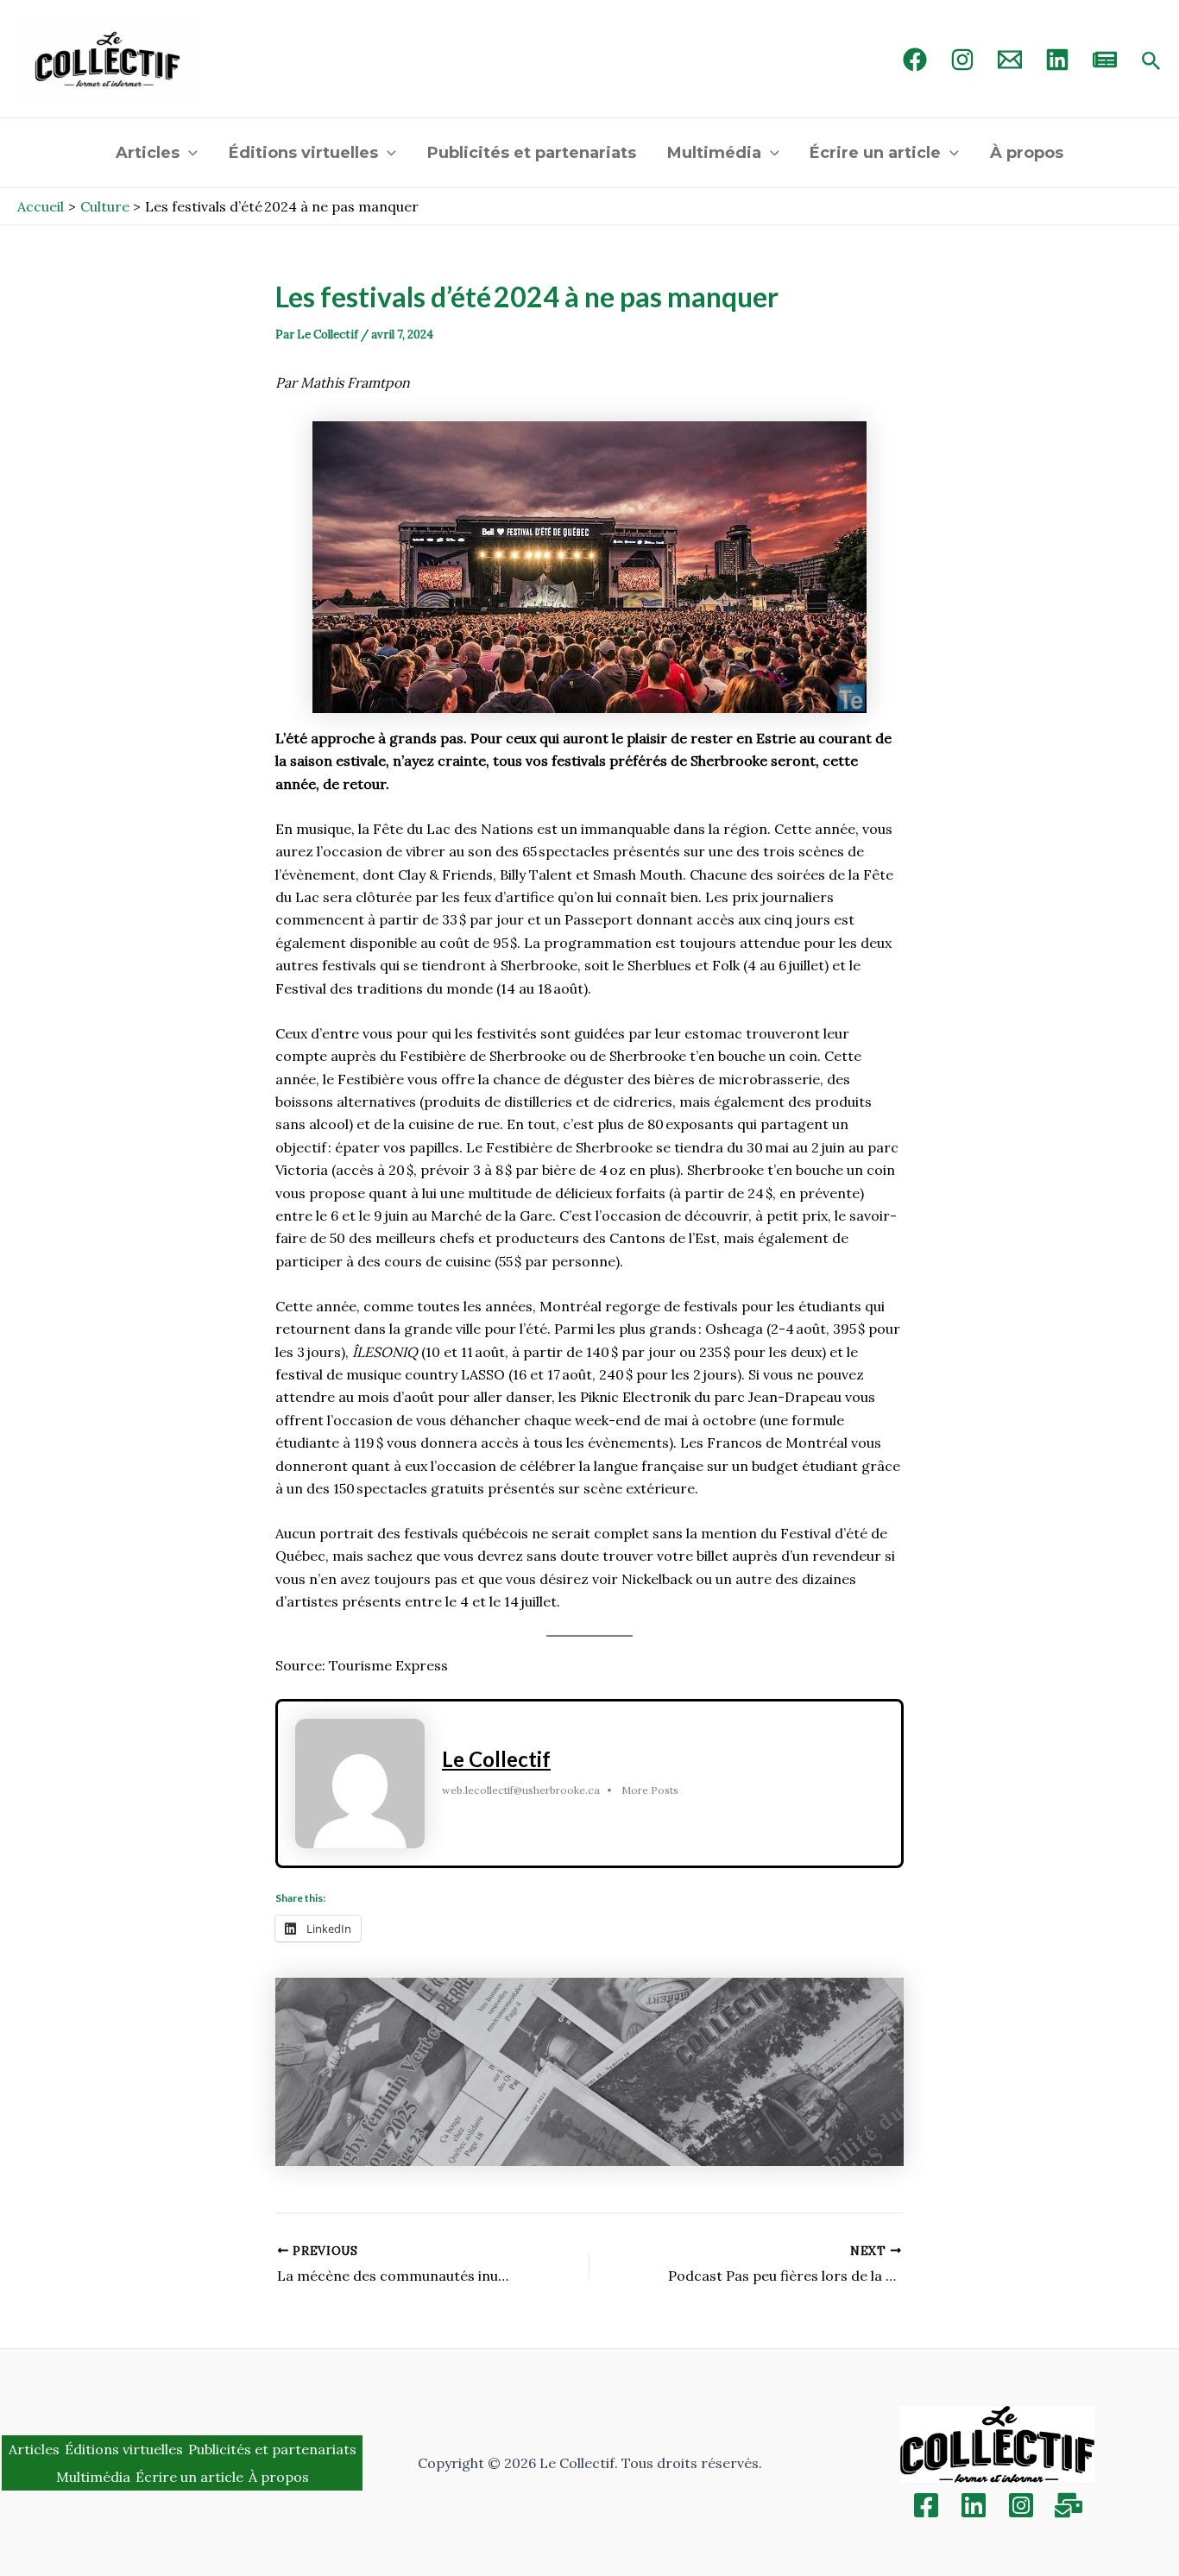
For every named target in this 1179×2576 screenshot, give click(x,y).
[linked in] (1057, 60)
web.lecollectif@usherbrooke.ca (521, 1790)
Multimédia (714, 153)
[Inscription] (1069, 2505)
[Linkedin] (974, 2505)
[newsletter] (1105, 60)
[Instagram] (962, 60)
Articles (148, 153)
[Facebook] (915, 60)
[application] (189, 153)
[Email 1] (1010, 60)
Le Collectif (496, 1759)
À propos (1027, 153)
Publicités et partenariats (532, 153)
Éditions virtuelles (303, 153)
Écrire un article (875, 153)
